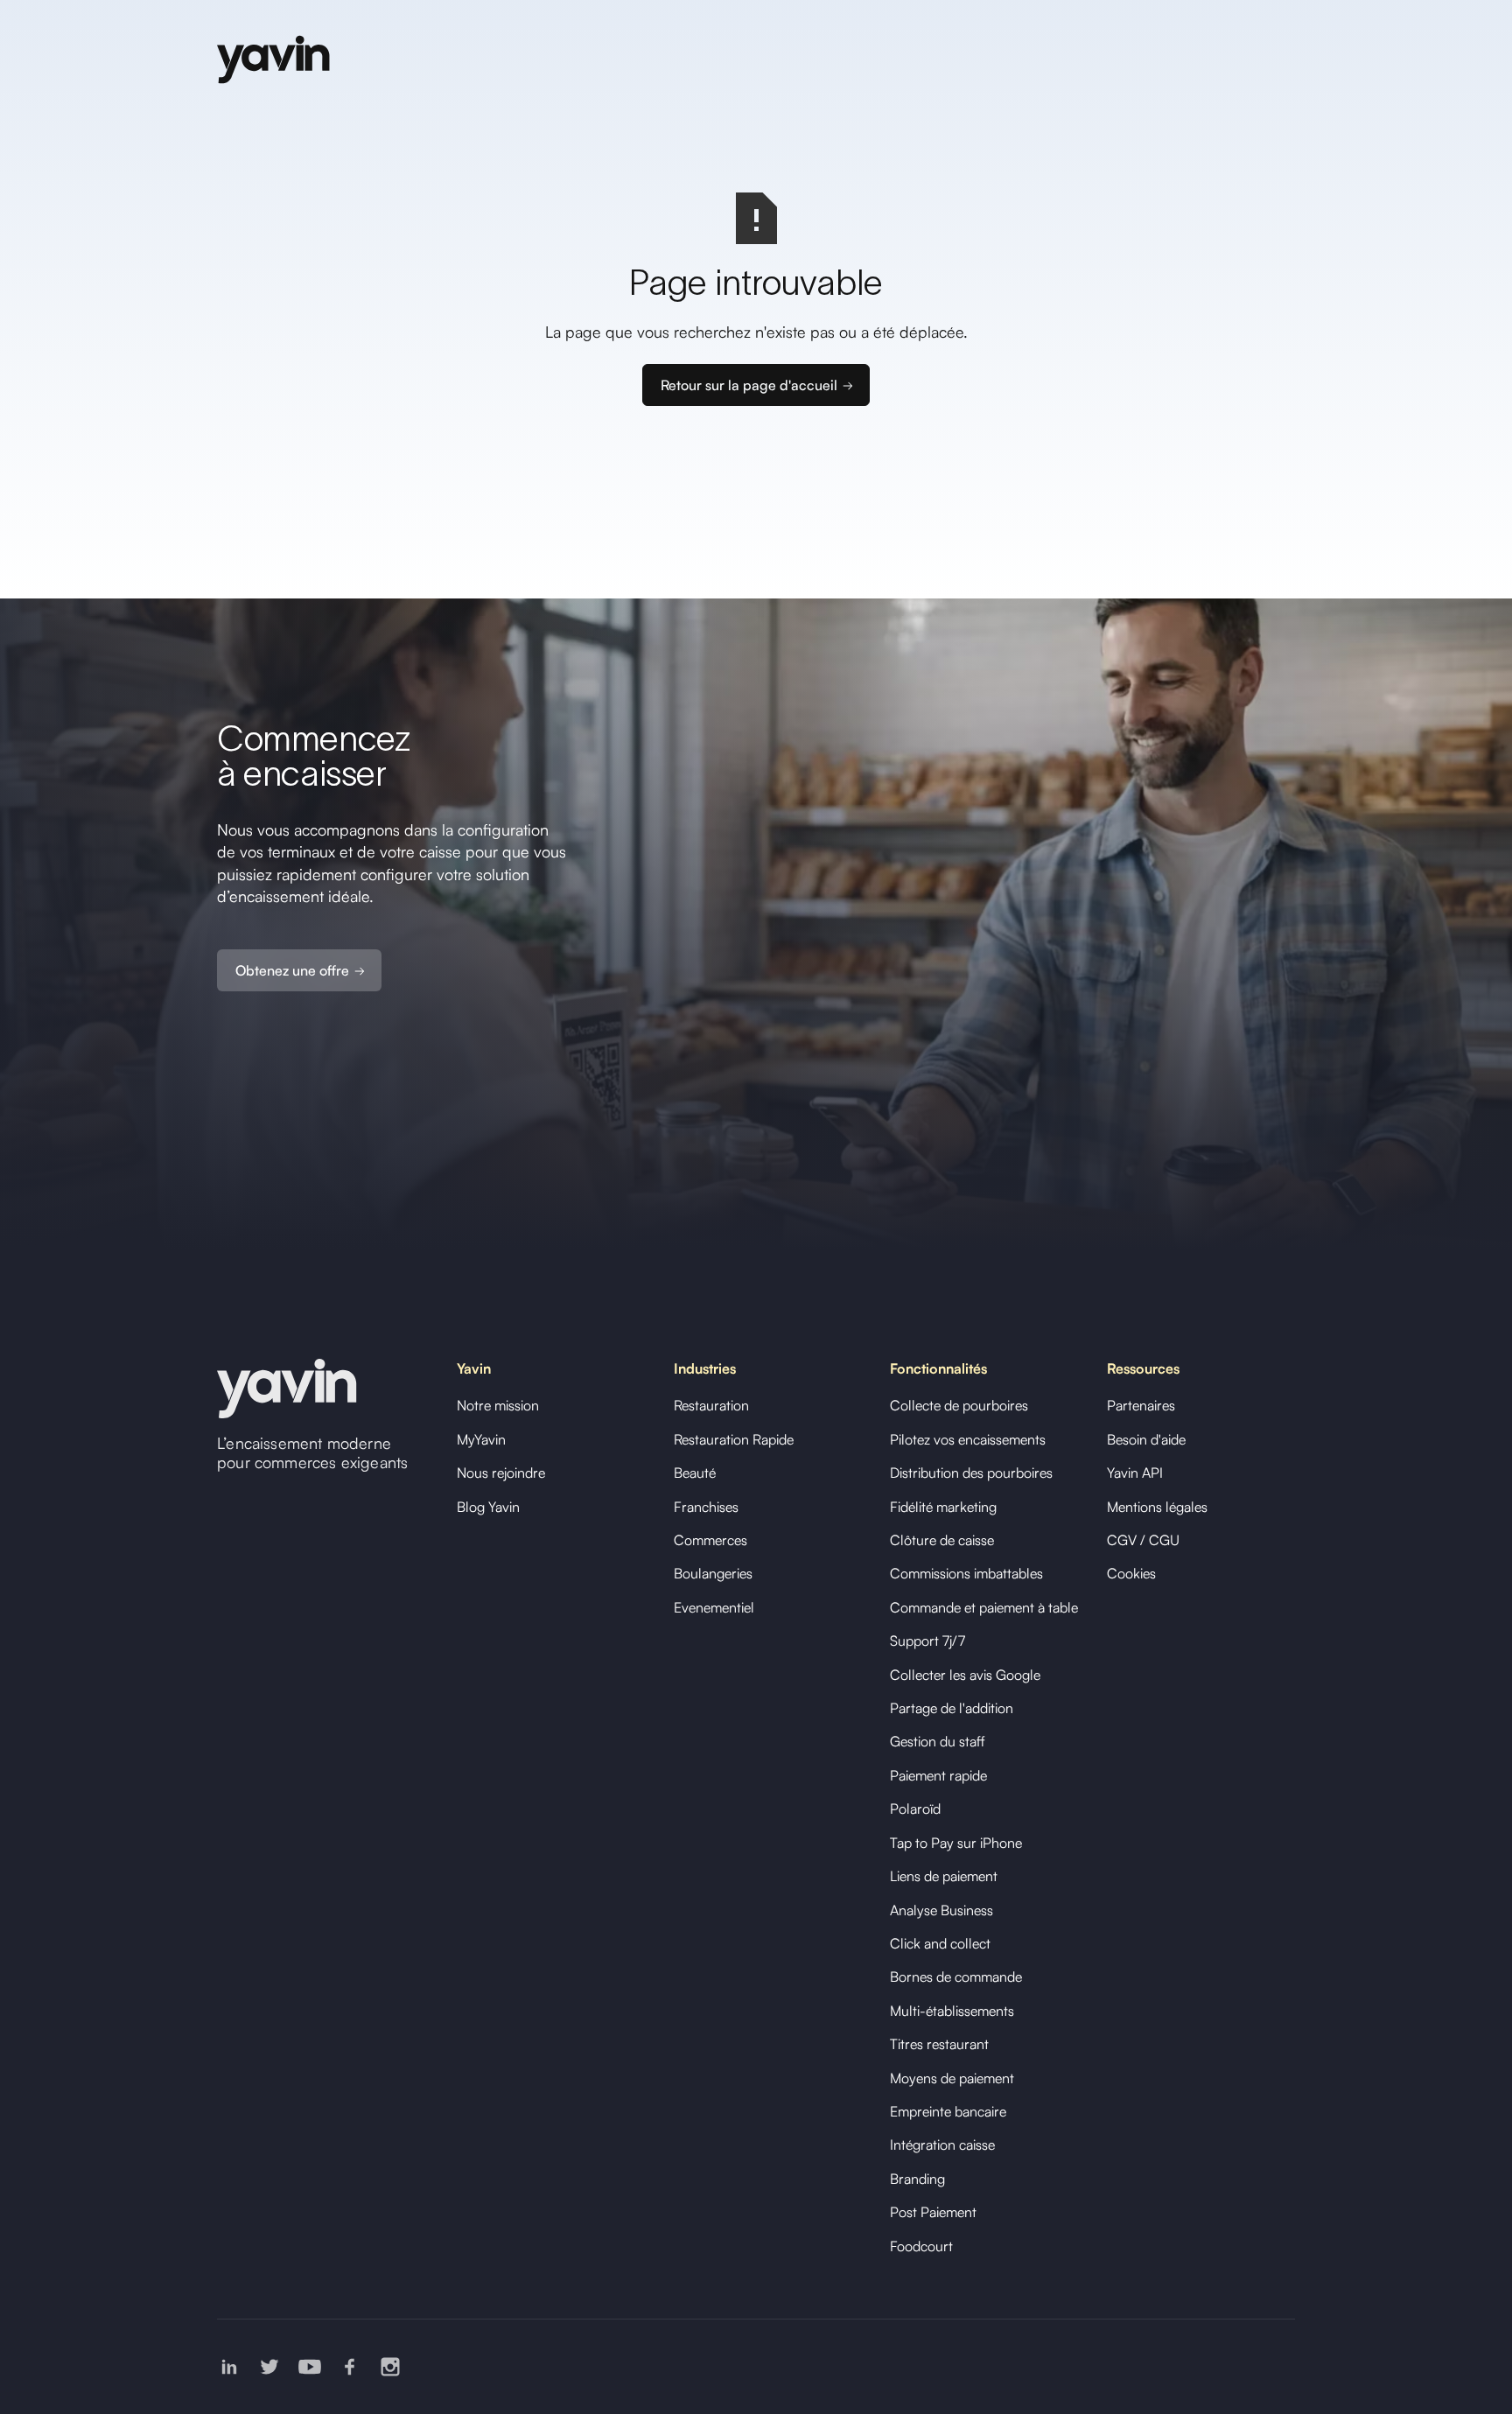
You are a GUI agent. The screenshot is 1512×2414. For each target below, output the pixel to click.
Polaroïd (915, 1809)
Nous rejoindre (501, 1473)
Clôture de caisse (942, 1540)
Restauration (711, 1405)
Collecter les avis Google (965, 1675)
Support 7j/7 (927, 1641)
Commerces (710, 1540)
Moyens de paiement (952, 2078)
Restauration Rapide (734, 1439)
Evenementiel (714, 1607)
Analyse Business (941, 1910)
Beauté (695, 1473)
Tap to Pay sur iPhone (956, 1843)
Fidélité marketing (943, 1507)
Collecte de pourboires (959, 1405)
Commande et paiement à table (984, 1607)
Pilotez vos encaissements (968, 1439)
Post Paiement (933, 2212)
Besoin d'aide (1146, 1439)
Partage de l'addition (952, 1708)
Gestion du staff (938, 1741)
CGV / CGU (1143, 1540)
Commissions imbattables (966, 1573)
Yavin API (1135, 1473)
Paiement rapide (938, 1775)
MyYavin (481, 1439)
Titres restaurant (939, 2044)
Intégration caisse (942, 2145)
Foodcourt (921, 2246)
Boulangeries (713, 1573)
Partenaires (1141, 1405)
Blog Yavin (488, 1507)
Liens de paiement (944, 1876)
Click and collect (940, 1943)
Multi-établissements (952, 2011)
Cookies (1131, 1573)
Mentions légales (1157, 1507)
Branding (917, 2179)
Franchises (706, 1507)
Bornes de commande (956, 1977)
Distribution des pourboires (971, 1473)
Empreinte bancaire (948, 2111)
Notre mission (498, 1405)
